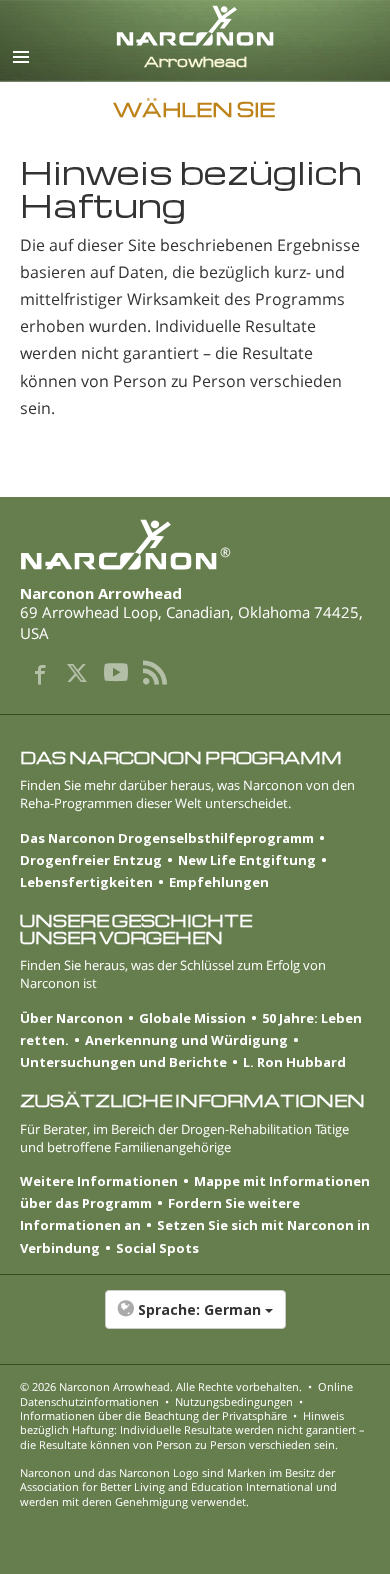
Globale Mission (192, 1018)
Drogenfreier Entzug (91, 860)
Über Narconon (71, 1018)
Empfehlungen (219, 882)
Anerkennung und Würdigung (186, 1040)
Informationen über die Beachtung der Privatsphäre (153, 1415)
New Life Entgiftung (247, 860)
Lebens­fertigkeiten (86, 882)
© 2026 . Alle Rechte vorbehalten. (161, 1386)
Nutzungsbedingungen (234, 1401)
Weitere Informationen (99, 1181)
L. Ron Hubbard (294, 1062)
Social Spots (157, 1248)
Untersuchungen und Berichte (123, 1062)
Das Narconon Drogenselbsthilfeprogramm (167, 838)
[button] (195, 1320)
